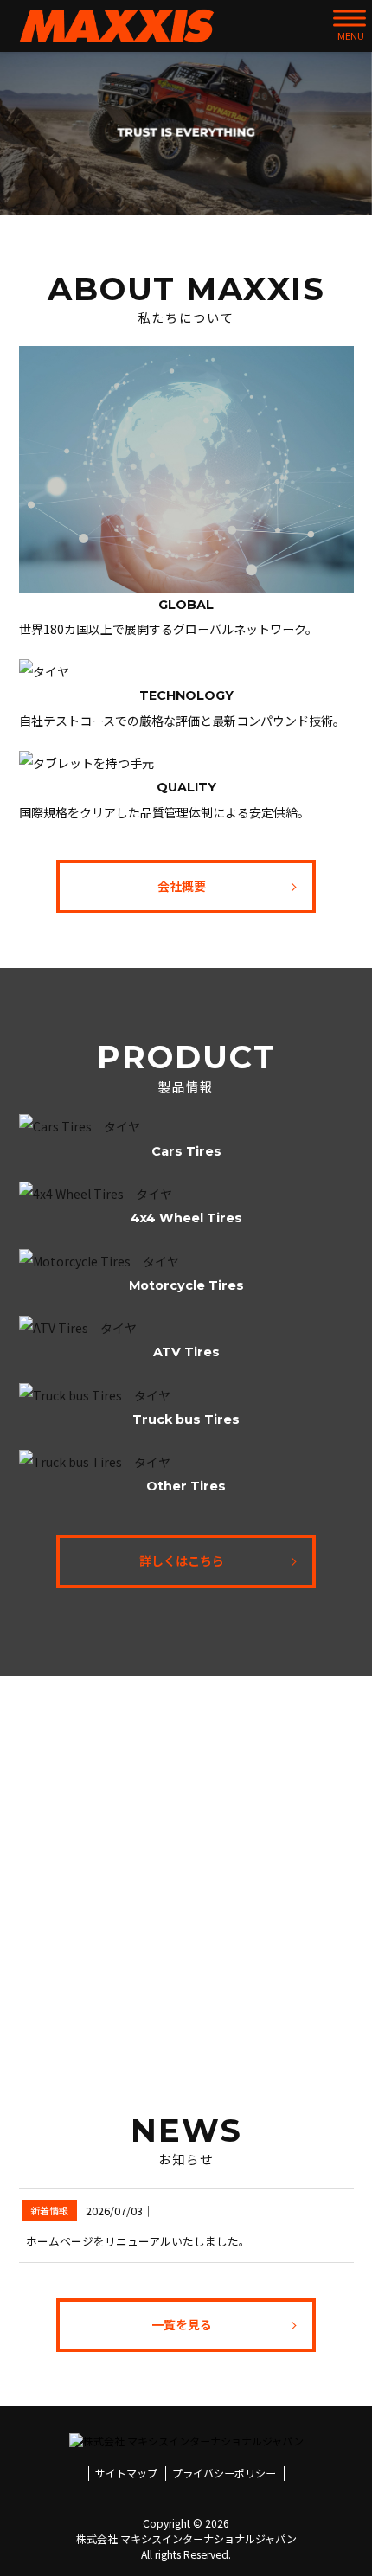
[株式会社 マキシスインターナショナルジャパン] (117, 26)
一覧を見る (182, 2324)
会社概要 (182, 886)
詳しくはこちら (182, 1560)
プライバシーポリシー (224, 2473)
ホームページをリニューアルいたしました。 (138, 2241)
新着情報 (49, 2210)
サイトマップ (126, 2473)
